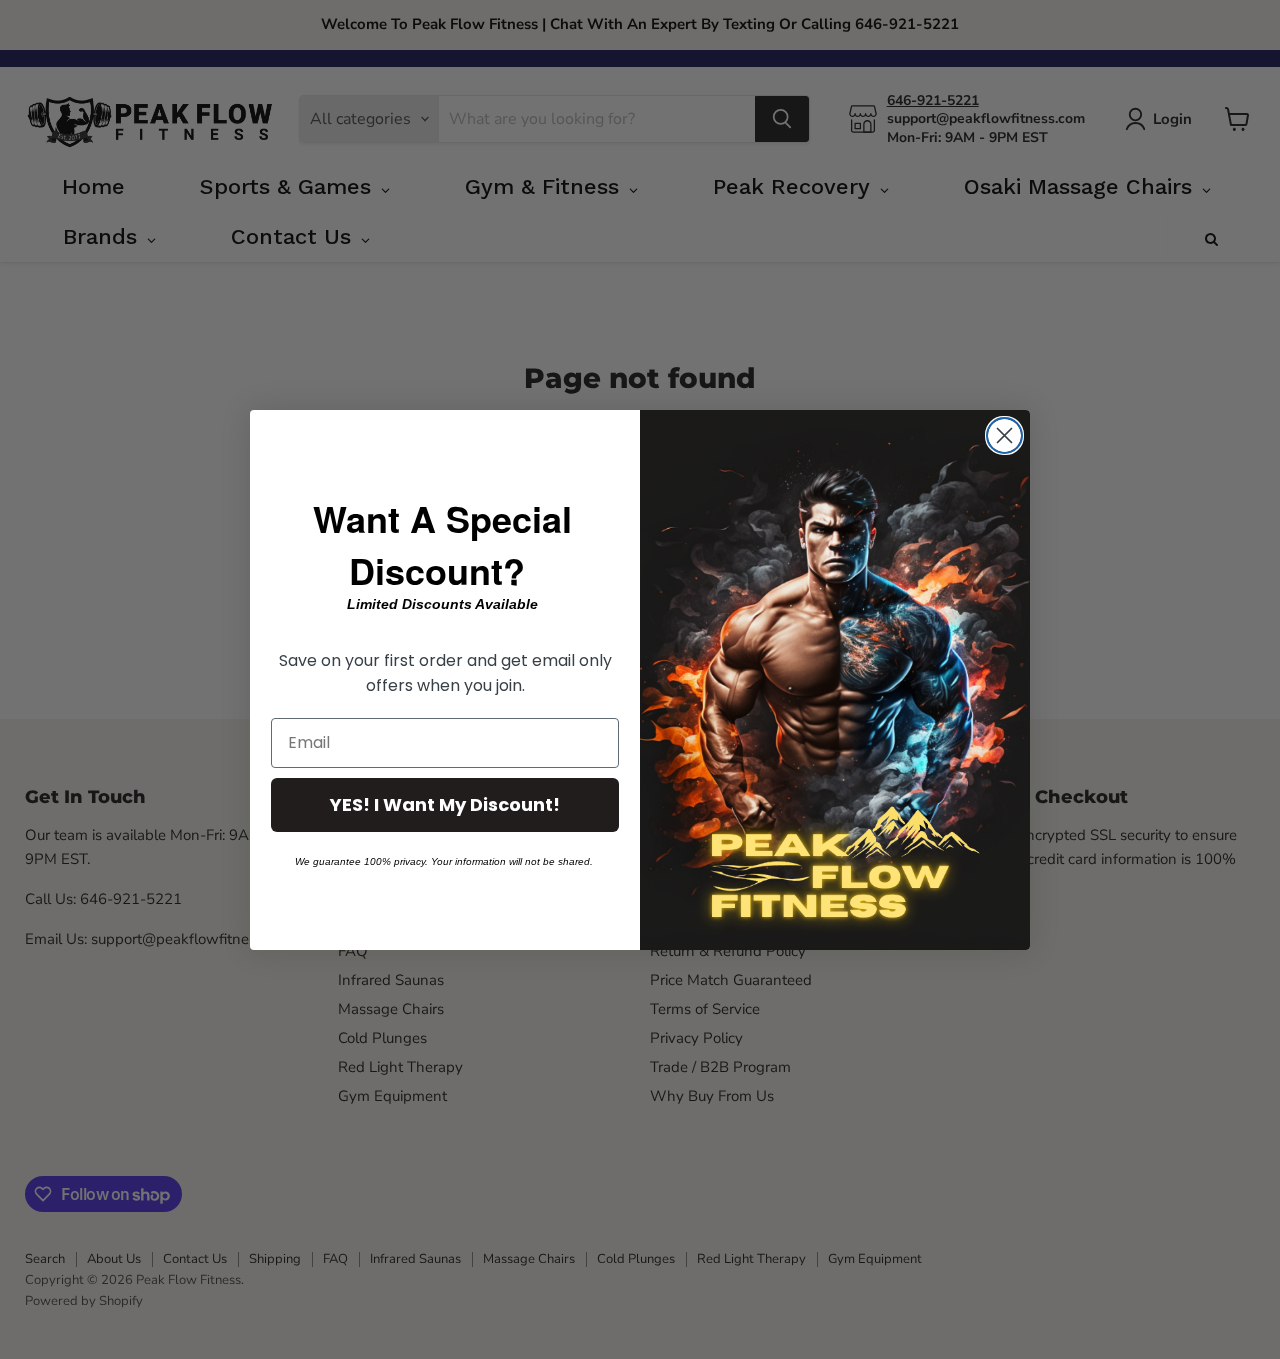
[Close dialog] (1004, 435)
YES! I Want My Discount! (445, 804)
